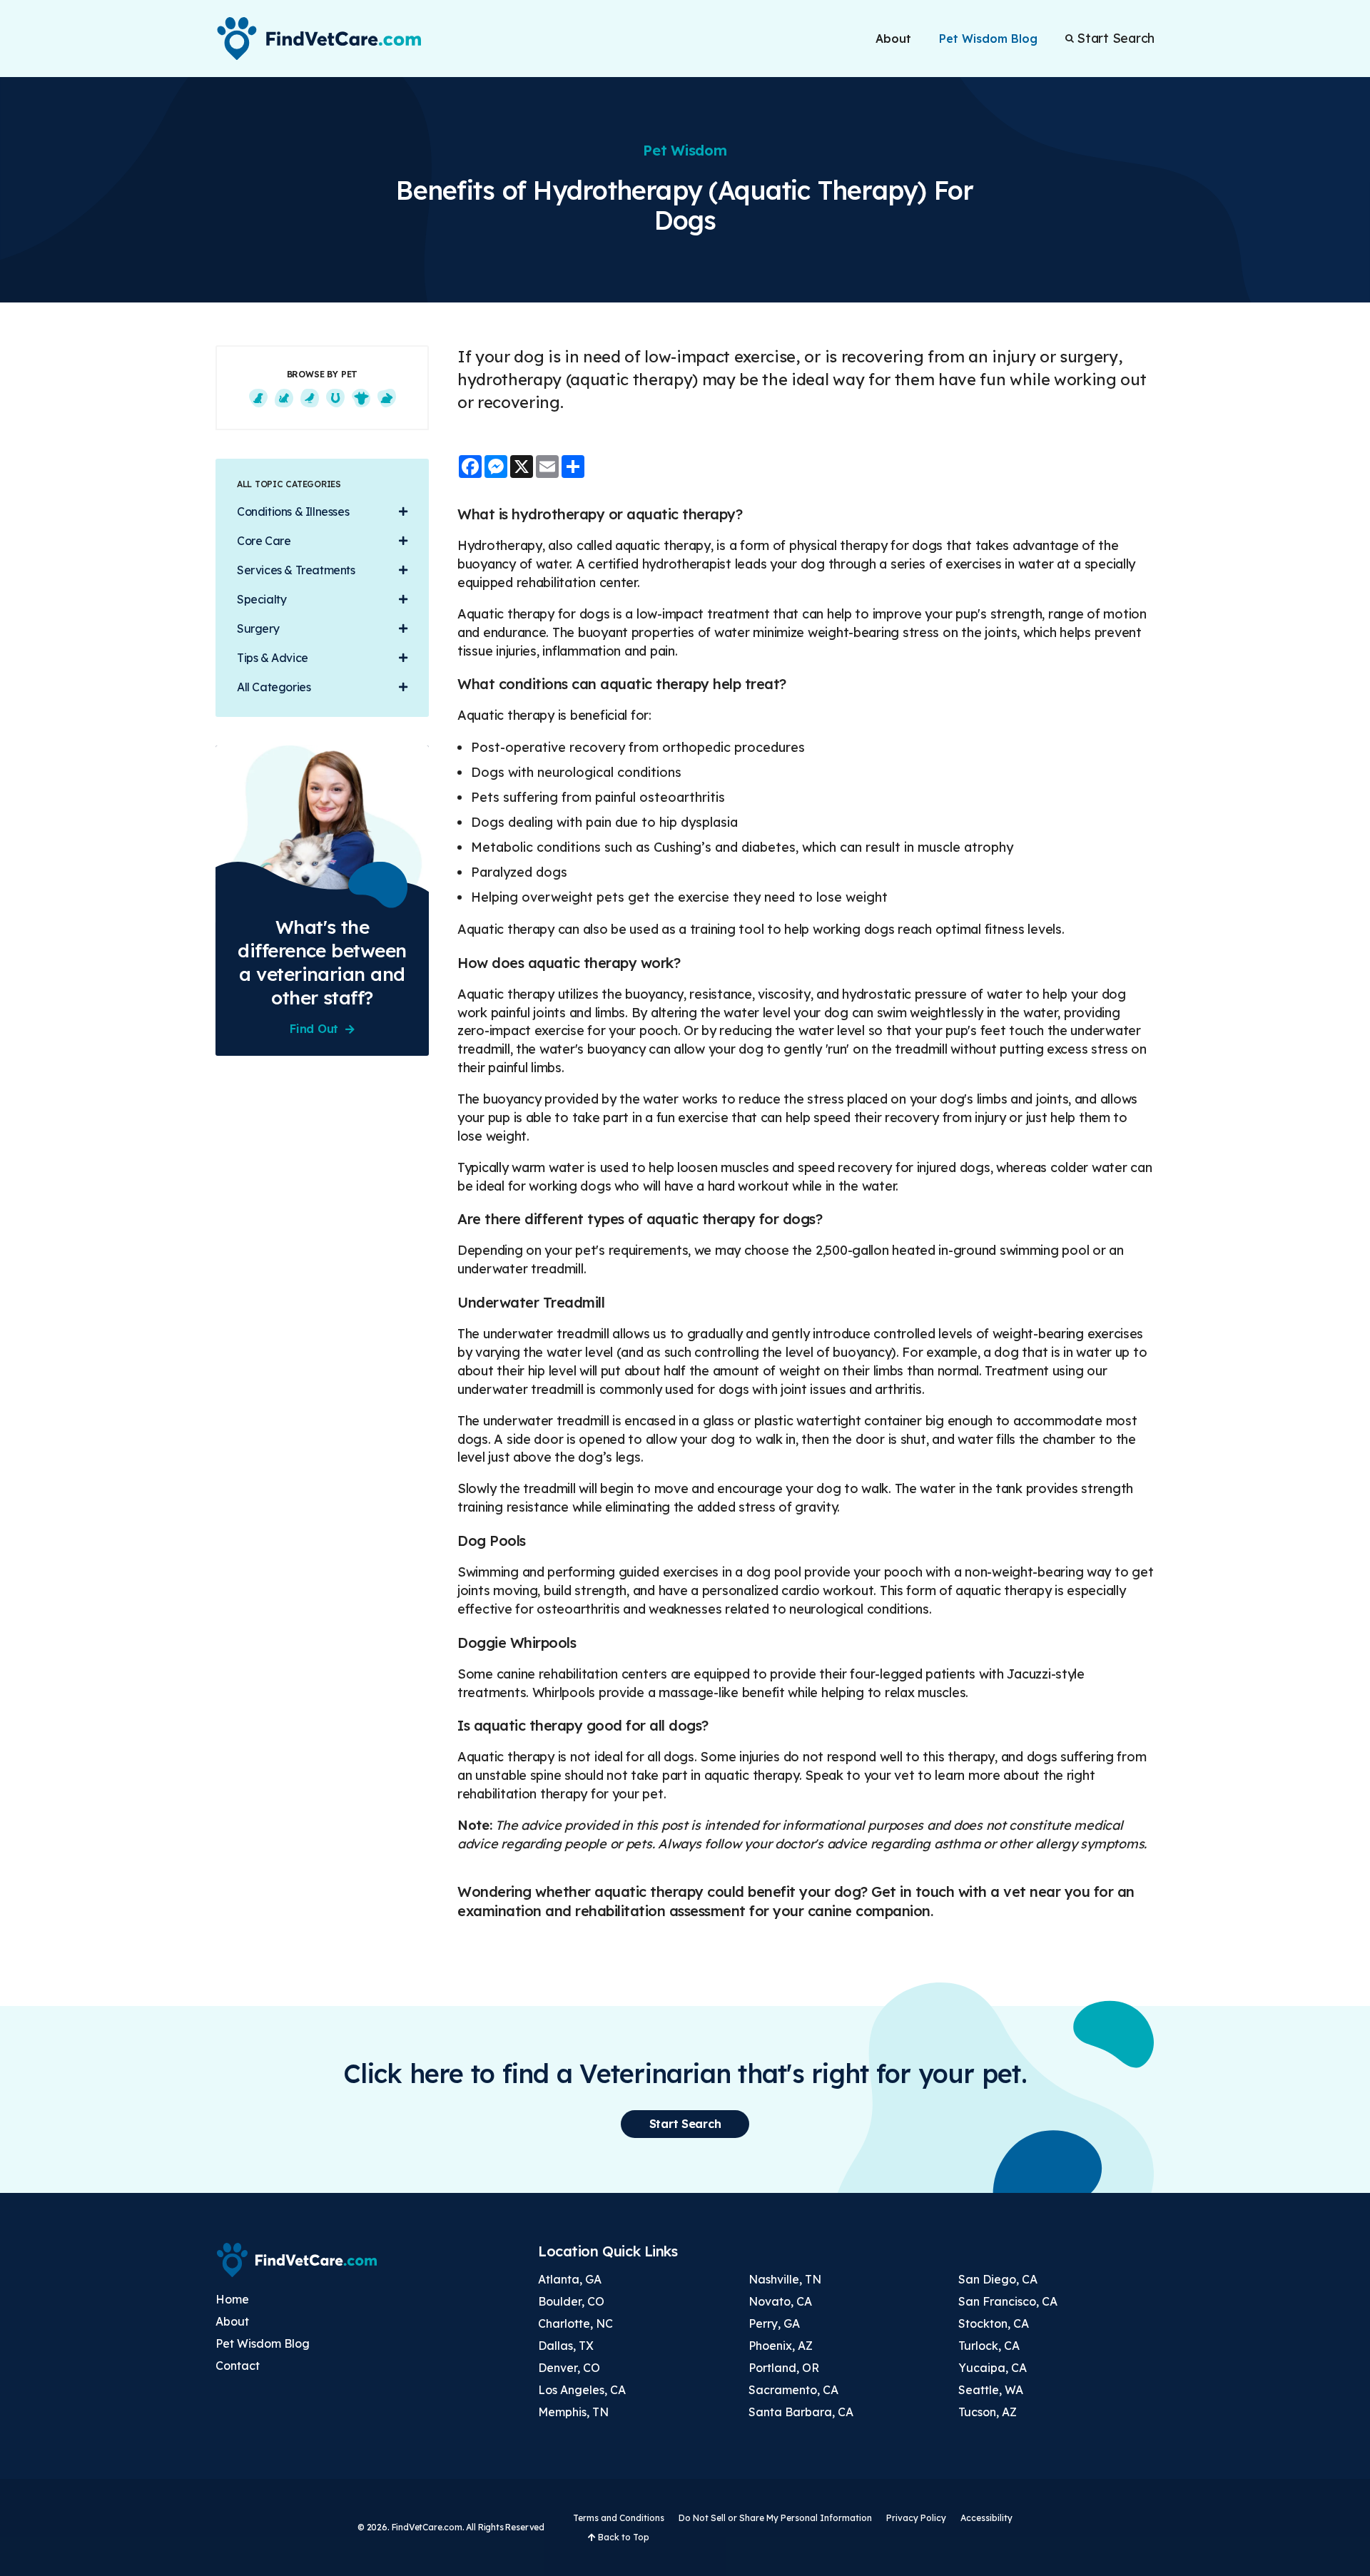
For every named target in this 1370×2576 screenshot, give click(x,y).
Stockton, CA (994, 2323)
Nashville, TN (785, 2279)
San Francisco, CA (1008, 2301)
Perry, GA (774, 2323)
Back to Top (623, 2537)
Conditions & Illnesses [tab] (293, 511)
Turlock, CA (989, 2346)
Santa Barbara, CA (801, 2412)
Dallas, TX (566, 2346)
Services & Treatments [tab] (296, 570)
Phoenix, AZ (781, 2346)
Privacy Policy (916, 2518)
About (893, 39)
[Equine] (335, 398)
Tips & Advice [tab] (273, 658)
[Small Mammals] (387, 398)
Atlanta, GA (570, 2279)
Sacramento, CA (793, 2390)
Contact (238, 2366)
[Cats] (284, 398)
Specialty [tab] (262, 599)
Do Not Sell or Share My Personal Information (775, 2518)
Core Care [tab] (264, 541)
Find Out (314, 1029)
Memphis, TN (573, 2412)
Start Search (1116, 39)
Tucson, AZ (988, 2412)
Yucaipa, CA (993, 2368)
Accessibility (986, 2518)
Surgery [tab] (258, 628)
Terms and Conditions (619, 2518)
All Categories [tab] (274, 687)
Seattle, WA (991, 2390)
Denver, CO (569, 2368)
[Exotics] (310, 398)
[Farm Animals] (361, 398)
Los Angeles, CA (582, 2390)
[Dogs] (258, 398)
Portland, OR (784, 2368)
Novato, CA (780, 2301)
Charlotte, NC (575, 2323)
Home (232, 2299)
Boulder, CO (571, 2301)
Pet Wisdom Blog (988, 39)
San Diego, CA (998, 2279)
